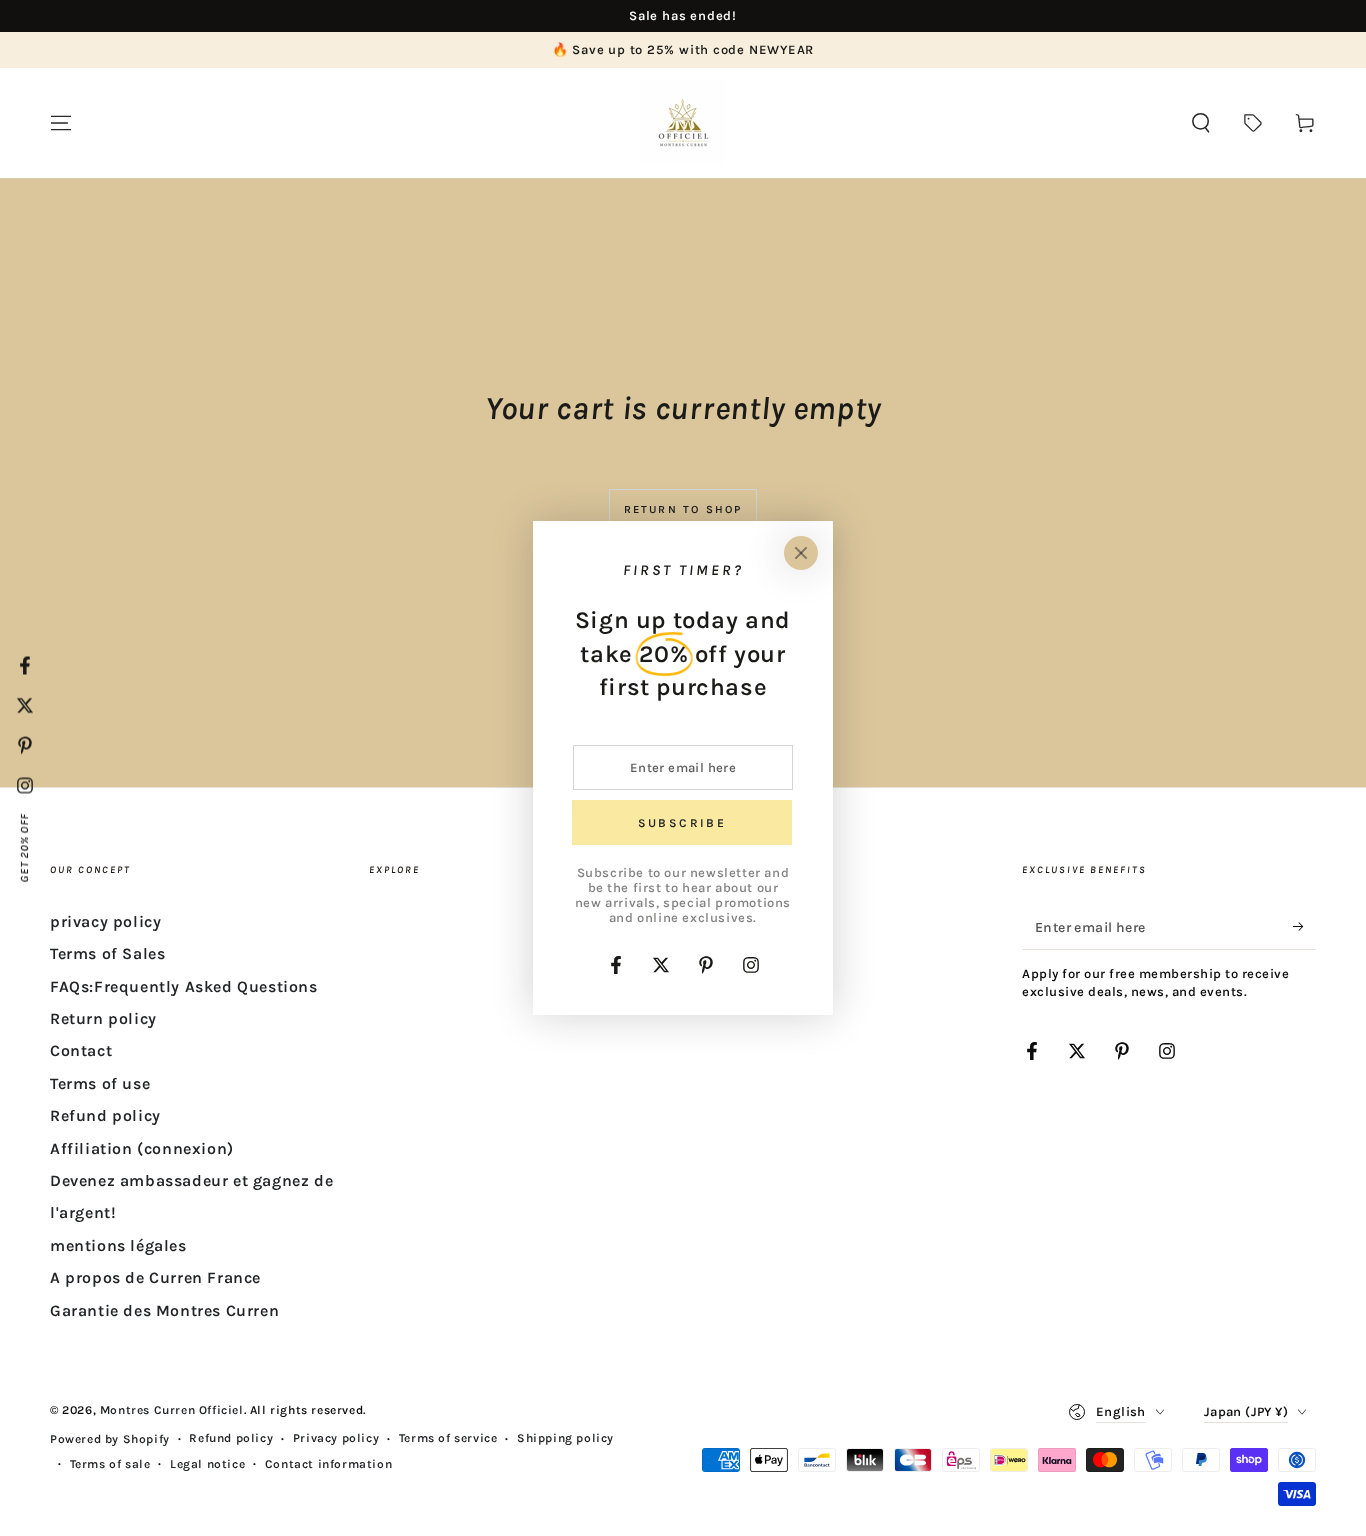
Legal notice (207, 1464)
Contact (81, 1050)
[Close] (801, 553)
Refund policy (105, 1115)
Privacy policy (336, 1438)
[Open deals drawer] (1253, 123)
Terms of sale (110, 1464)
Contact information (328, 1464)
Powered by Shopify (110, 1439)
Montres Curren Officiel (172, 1410)
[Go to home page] (683, 123)
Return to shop (683, 509)
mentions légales (118, 1245)
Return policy (103, 1018)
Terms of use (100, 1083)
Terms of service (448, 1438)
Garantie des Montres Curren (164, 1310)
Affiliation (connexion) (142, 1148)
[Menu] (61, 123)
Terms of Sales (107, 953)
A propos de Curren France (155, 1277)
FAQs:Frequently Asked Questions (184, 986)
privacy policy (105, 921)
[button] (1201, 123)
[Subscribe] (1304, 927)
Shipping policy (565, 1438)
